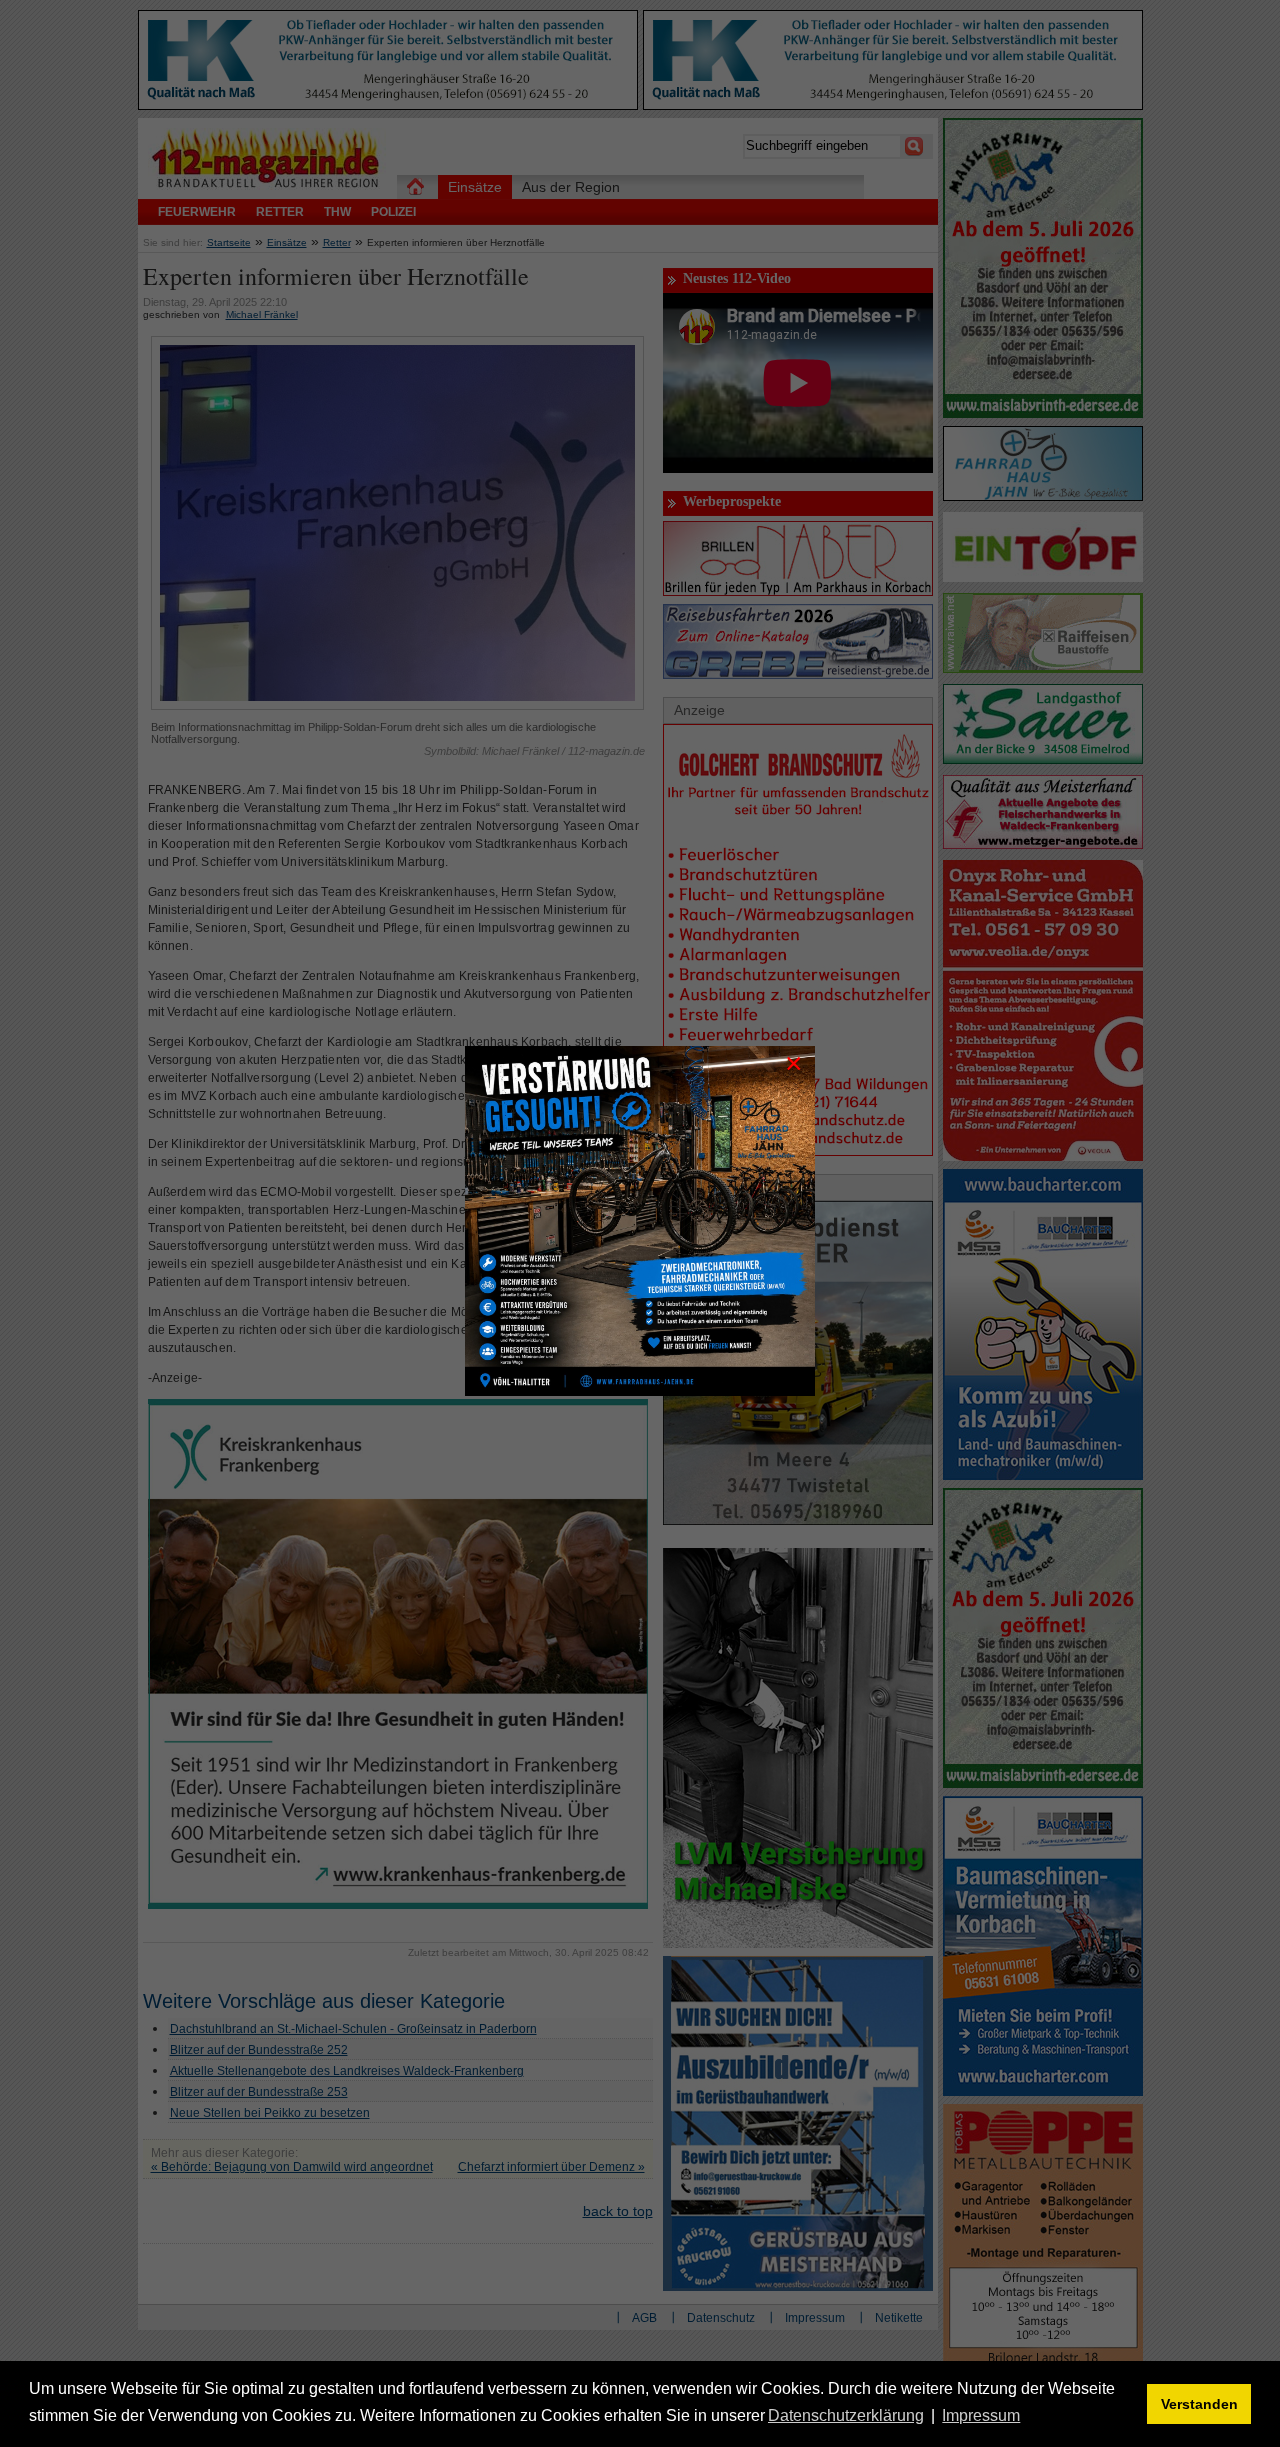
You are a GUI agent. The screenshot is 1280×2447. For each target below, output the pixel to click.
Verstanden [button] (1199, 2404)
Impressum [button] (981, 2415)
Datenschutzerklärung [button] (846, 2415)
